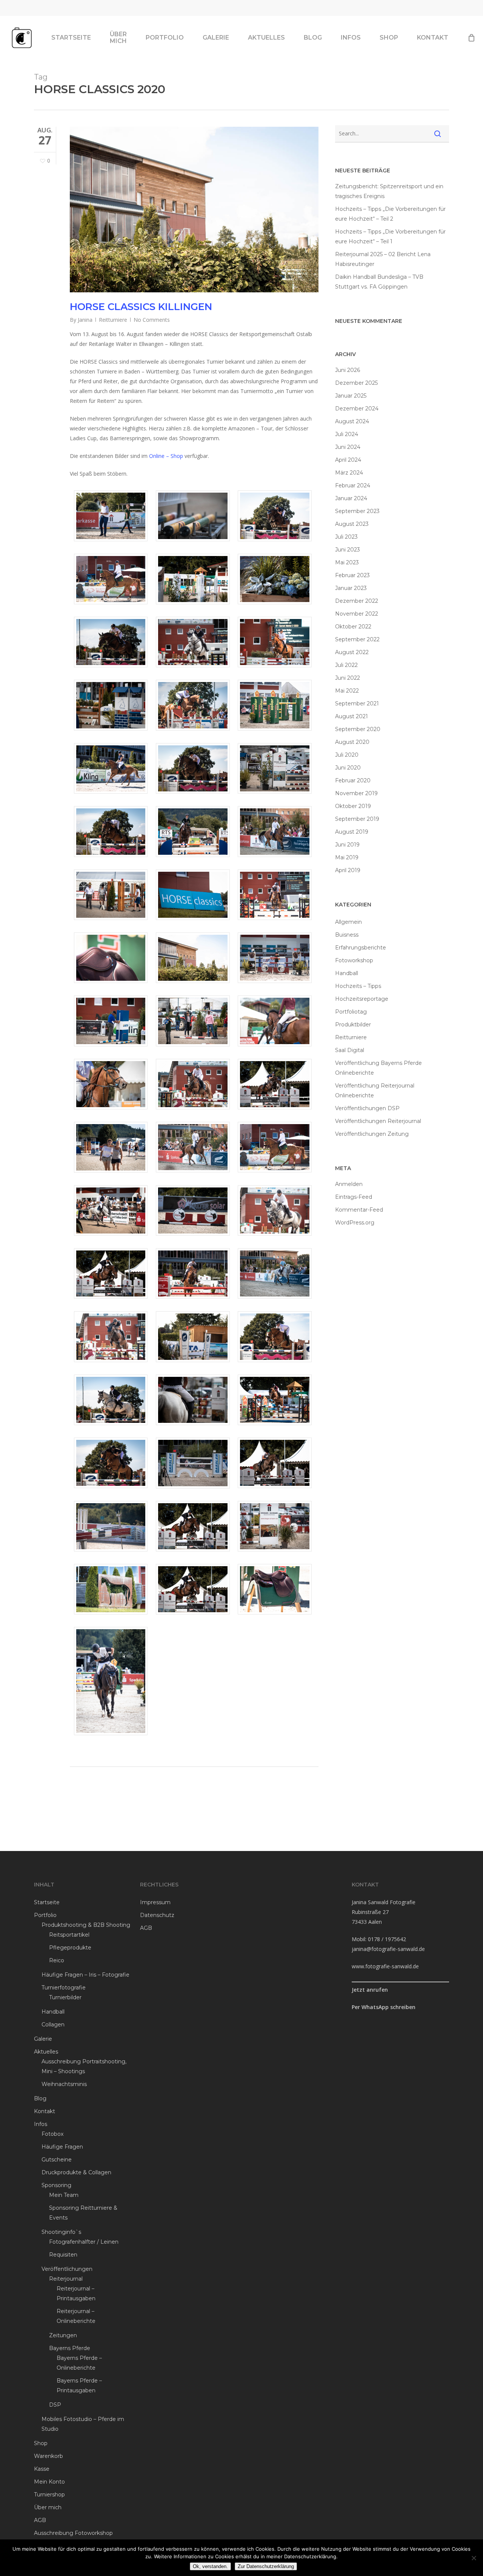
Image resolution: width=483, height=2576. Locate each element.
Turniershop (49, 2495)
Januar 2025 (351, 396)
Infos (41, 2124)
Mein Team (64, 2195)
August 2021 (351, 716)
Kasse (42, 2469)
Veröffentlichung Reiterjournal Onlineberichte (375, 1091)
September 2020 (358, 729)
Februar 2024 (353, 485)
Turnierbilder (65, 1997)
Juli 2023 (346, 537)
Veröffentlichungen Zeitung (372, 1134)
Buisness (347, 935)
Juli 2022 (346, 665)
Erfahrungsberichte (361, 948)
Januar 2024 (351, 498)
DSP (55, 2405)
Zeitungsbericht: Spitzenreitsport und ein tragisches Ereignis (389, 191)
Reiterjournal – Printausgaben (76, 2293)
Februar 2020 (353, 780)
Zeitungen (63, 2335)
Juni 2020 (348, 768)
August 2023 (352, 524)
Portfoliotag (351, 1012)
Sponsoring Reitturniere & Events (83, 2213)
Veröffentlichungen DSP (367, 1108)
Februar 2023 (352, 575)
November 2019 (356, 793)
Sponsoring (56, 2185)
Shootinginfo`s (61, 2232)
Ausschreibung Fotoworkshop (73, 2533)
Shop (41, 2443)
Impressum (155, 1902)
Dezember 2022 (357, 601)
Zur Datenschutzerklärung (266, 2566)
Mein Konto (49, 2482)
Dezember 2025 (356, 383)
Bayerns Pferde (70, 2348)
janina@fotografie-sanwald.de (388, 1949)
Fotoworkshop (354, 960)
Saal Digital (350, 1050)
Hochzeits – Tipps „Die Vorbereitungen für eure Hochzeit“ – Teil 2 (390, 214)
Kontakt (45, 2111)
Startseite (47, 1902)
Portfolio (45, 1915)
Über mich (48, 2507)
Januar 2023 (351, 588)
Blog (40, 2098)
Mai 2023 (347, 562)
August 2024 (352, 421)
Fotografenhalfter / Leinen (84, 2242)
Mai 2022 (347, 691)
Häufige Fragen (62, 2147)
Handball (347, 973)
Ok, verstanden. (210, 2566)
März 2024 (349, 473)
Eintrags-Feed (354, 1197)
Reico (57, 1960)
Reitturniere (113, 320)
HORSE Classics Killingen (141, 307)
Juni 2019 (347, 845)
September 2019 (357, 819)
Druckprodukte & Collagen (76, 2172)
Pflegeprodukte (70, 1948)
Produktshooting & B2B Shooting (86, 1925)
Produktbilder (353, 1025)
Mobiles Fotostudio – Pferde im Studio (83, 2424)
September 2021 (357, 704)
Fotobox (52, 2134)
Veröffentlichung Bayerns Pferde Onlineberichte (378, 1068)
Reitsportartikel (69, 1935)
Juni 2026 (348, 370)
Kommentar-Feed (359, 1210)
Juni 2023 (348, 550)
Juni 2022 (348, 678)
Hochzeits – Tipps (358, 986)
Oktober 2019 (353, 806)
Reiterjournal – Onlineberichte (76, 2316)
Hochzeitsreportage (362, 999)
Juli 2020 (347, 755)
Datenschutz (157, 1915)
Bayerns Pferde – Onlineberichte (79, 2363)
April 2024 (348, 460)
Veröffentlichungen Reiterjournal (378, 1121)
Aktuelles (46, 2052)
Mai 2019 (347, 857)
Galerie (43, 2039)
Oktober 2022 (353, 627)
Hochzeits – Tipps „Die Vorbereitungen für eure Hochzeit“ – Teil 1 (390, 237)
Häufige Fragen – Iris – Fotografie (85, 1975)
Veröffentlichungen (67, 2269)
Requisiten (63, 2255)
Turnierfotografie (64, 1988)
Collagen (53, 2025)
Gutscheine (57, 2160)
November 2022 (357, 614)
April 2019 (348, 870)
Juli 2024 (347, 434)
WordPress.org (355, 1223)
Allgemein (348, 922)
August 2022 (352, 652)
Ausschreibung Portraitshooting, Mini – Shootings (84, 2066)
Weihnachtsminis (64, 2084)
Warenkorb (48, 2456)
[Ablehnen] (474, 2558)
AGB (40, 2520)
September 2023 (357, 511)
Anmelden (349, 1184)
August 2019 (352, 832)
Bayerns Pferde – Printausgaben (79, 2386)
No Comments (152, 320)
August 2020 (352, 742)
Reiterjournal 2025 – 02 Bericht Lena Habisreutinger (383, 259)
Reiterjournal (66, 2279)
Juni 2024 (348, 447)
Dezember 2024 (357, 409)
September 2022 (357, 639)
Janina (85, 320)
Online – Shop (166, 456)
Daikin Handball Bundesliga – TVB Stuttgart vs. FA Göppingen (379, 282)
